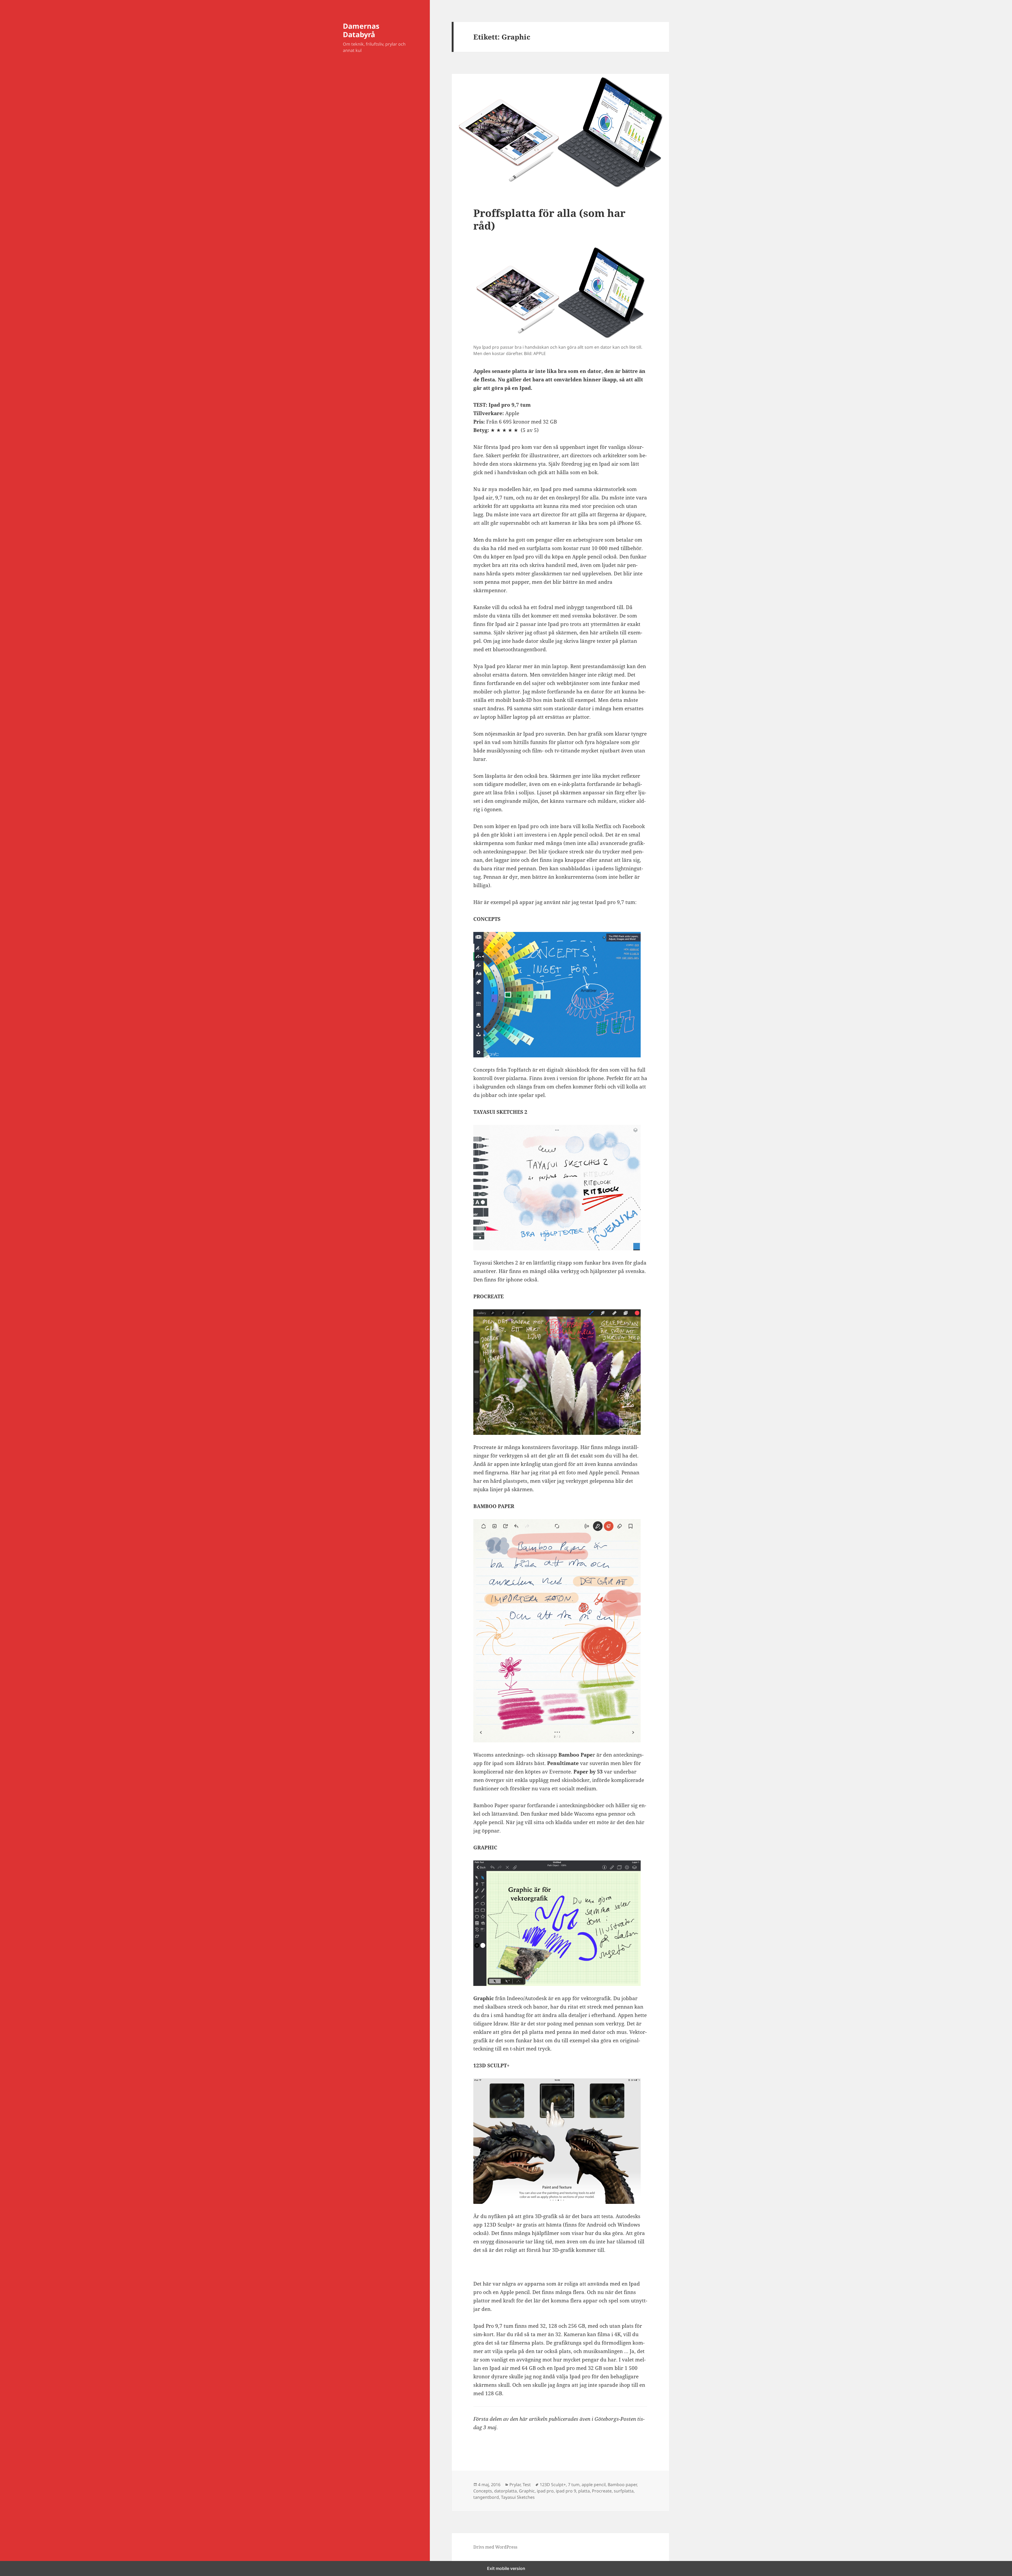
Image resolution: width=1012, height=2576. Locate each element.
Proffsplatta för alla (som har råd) (549, 219)
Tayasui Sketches (518, 2497)
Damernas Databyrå (361, 30)
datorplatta (505, 2491)
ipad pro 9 (566, 2491)
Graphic (527, 2491)
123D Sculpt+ (553, 2485)
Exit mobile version (506, 2568)
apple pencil (594, 2485)
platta (584, 2491)
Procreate (602, 2491)
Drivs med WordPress (495, 2547)
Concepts (483, 2491)
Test (527, 2485)
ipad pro (545, 2491)
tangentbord (486, 2497)
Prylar (515, 2485)
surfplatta (624, 2491)
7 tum (574, 2485)
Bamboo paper (622, 2485)
